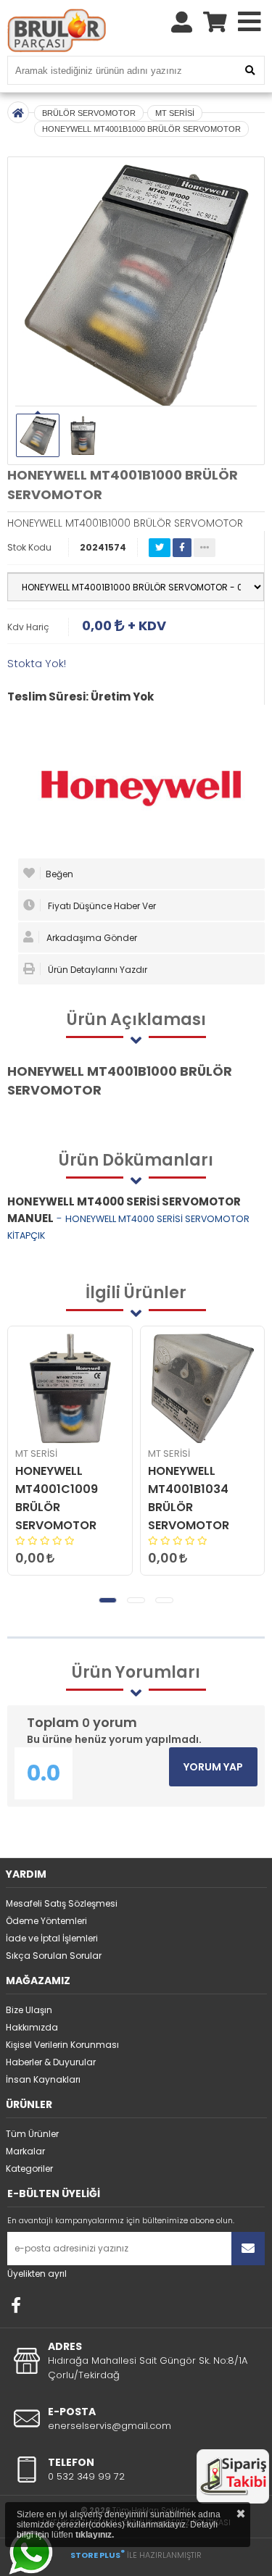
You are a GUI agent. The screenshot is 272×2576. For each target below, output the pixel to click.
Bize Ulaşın (29, 2010)
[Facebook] (16, 2305)
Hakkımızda (32, 2027)
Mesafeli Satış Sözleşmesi (62, 1903)
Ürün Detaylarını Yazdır (96, 970)
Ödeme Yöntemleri (46, 1921)
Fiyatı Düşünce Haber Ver (101, 906)
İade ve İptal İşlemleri (52, 1938)
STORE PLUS (98, 2555)
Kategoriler (29, 2169)
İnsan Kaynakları (43, 2079)
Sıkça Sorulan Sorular (54, 1956)
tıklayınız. (95, 2535)
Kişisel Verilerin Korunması (62, 2045)
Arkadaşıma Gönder (91, 938)
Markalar (25, 2151)
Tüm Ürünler (32, 2134)
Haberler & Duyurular (51, 2062)
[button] (108, 1600)
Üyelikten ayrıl (37, 2274)
